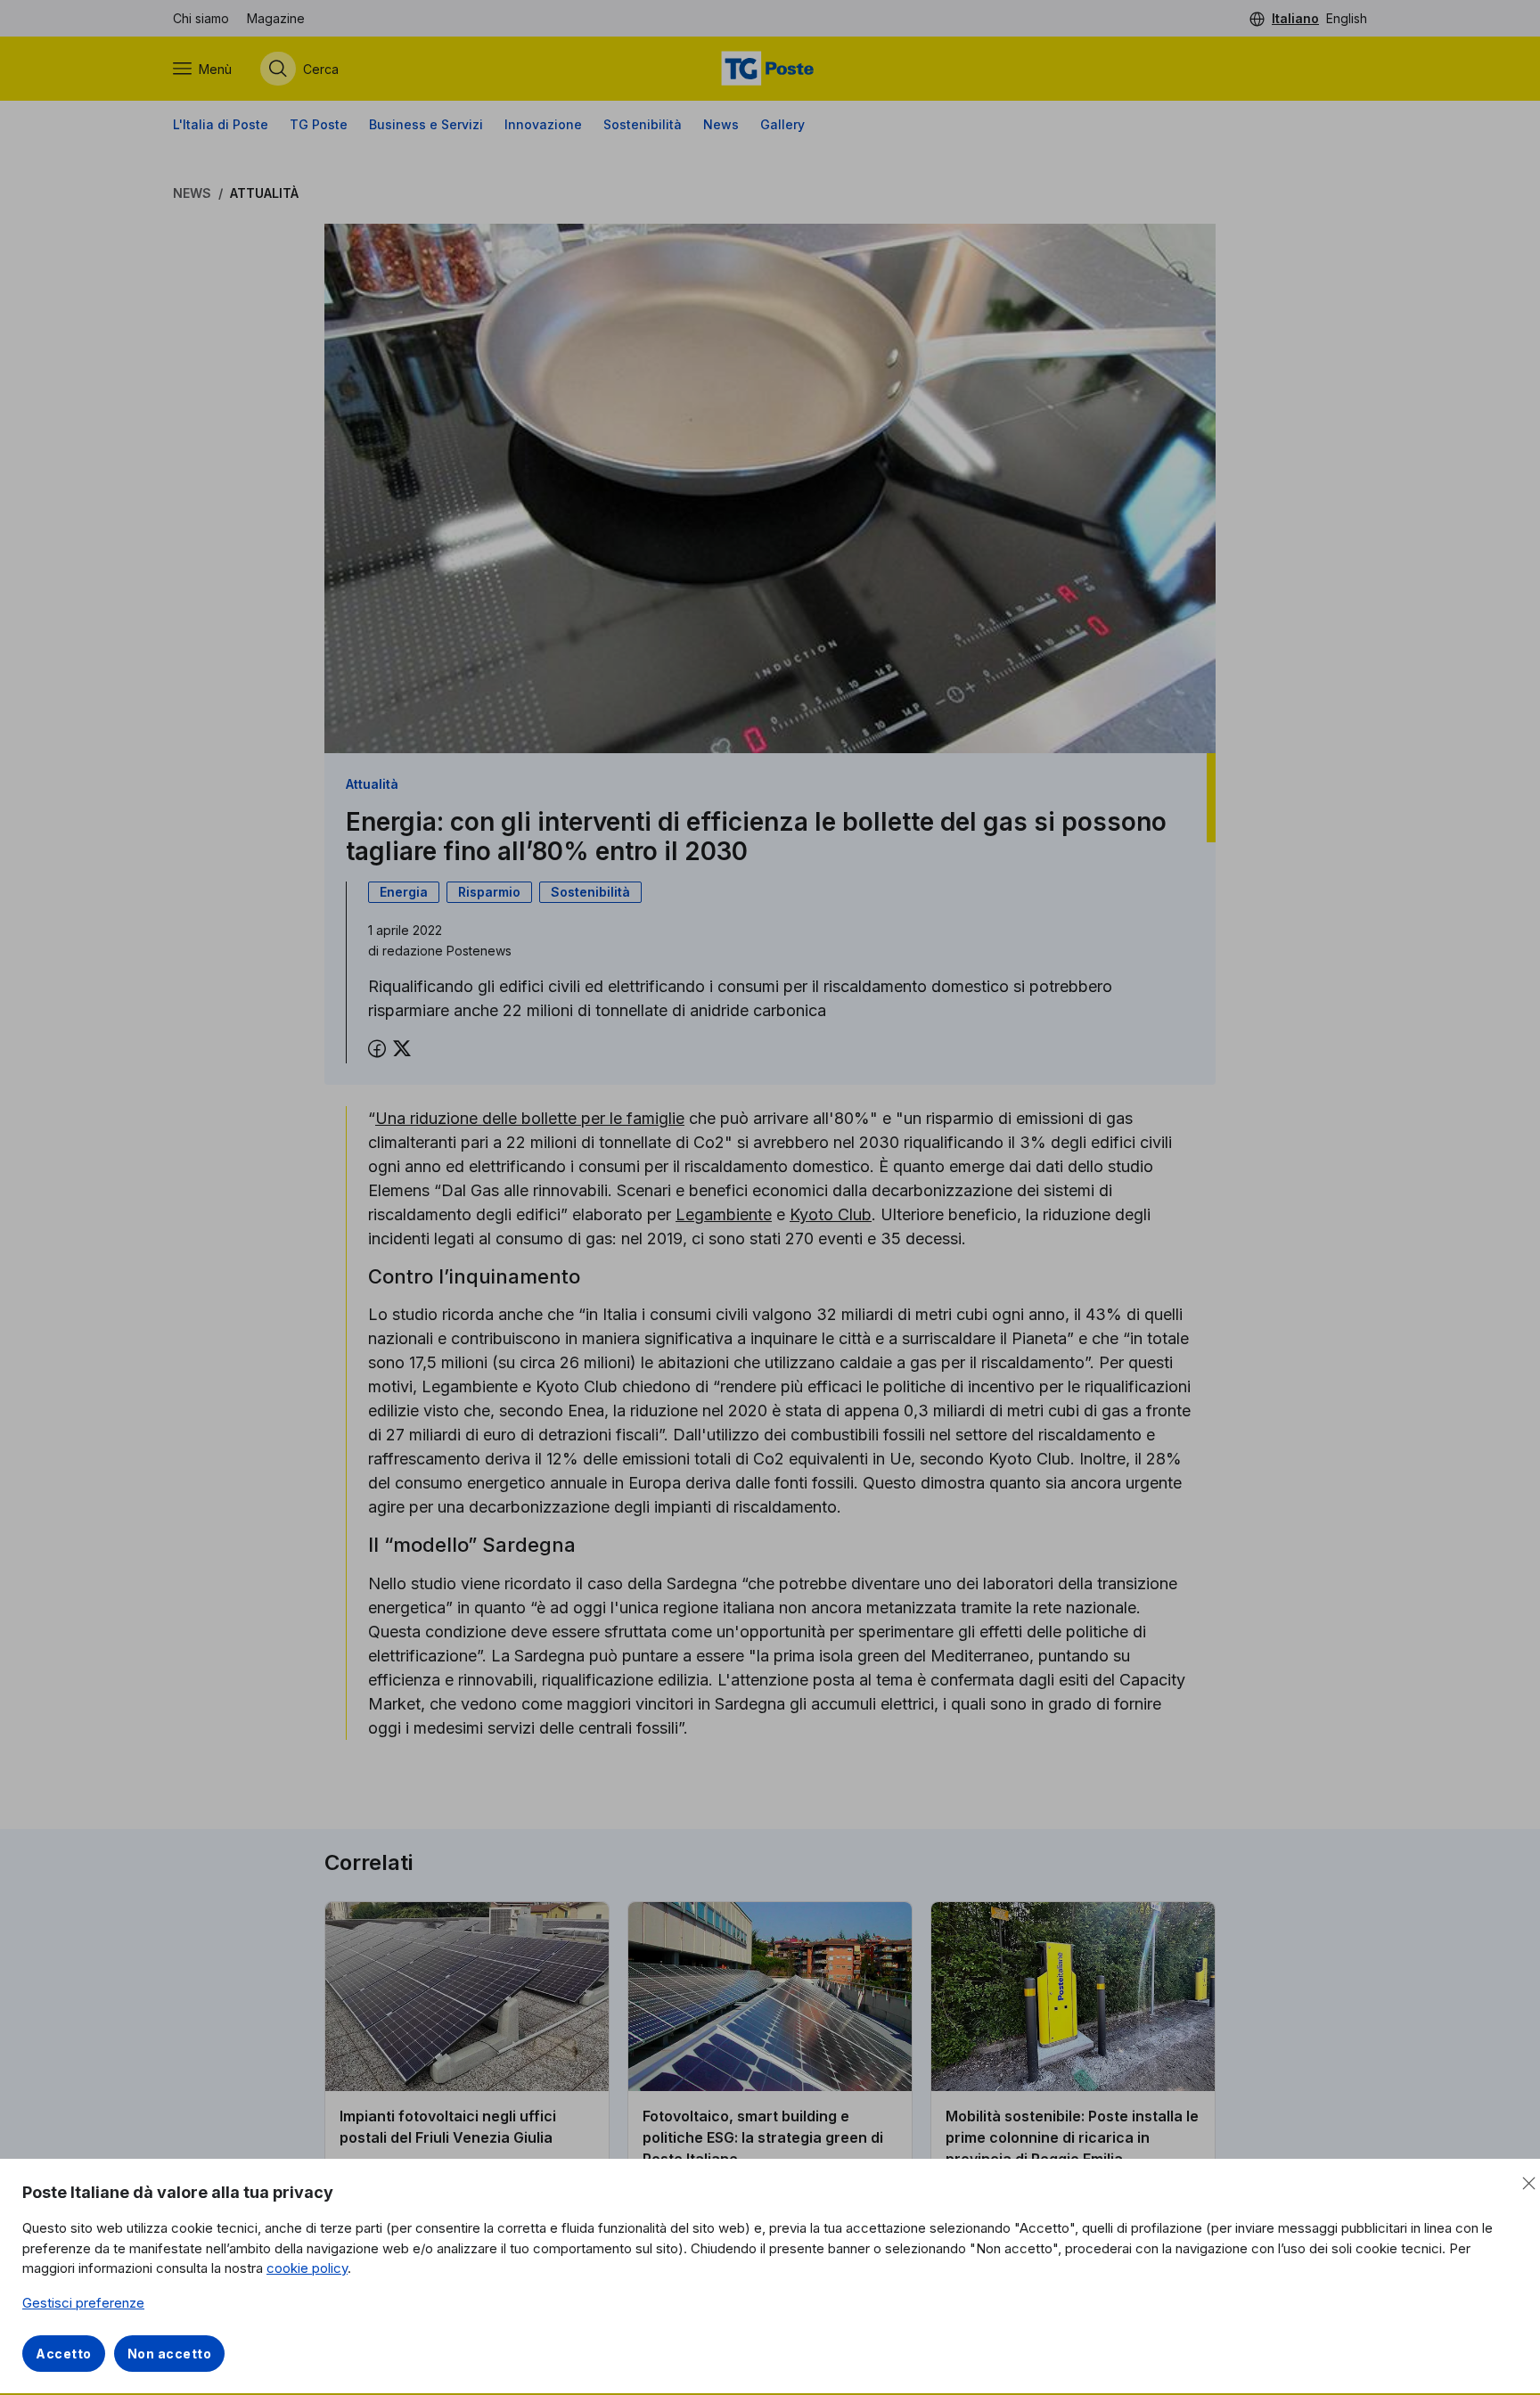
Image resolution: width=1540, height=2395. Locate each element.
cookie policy (307, 2268)
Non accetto (170, 2354)
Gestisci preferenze (83, 2303)
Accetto (64, 2354)
